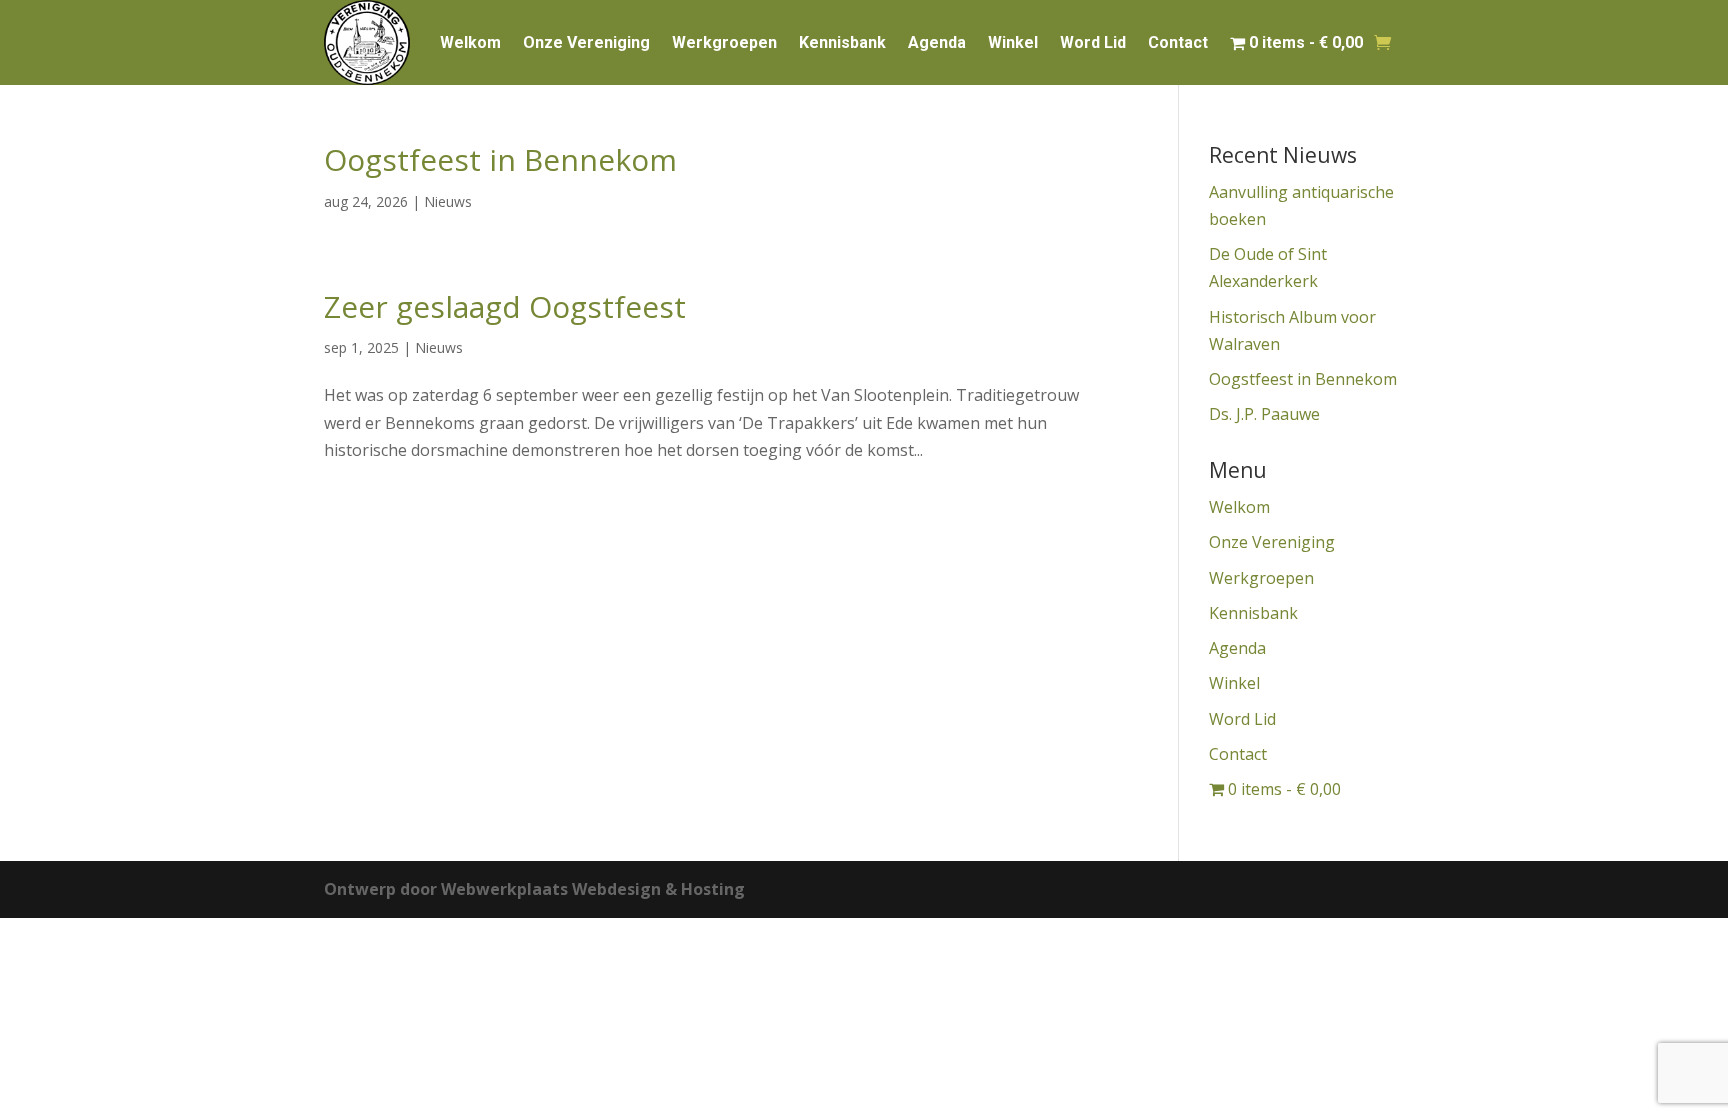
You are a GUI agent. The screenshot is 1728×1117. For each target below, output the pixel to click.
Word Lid (1093, 42)
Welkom (470, 42)
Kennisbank (842, 42)
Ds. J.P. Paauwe (1264, 414)
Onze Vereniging (586, 42)
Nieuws (448, 201)
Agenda (937, 42)
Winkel (1013, 42)
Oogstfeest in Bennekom (500, 159)
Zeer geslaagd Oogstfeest (505, 306)
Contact (1178, 42)
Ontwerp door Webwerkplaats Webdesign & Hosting (534, 889)
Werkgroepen (724, 42)
